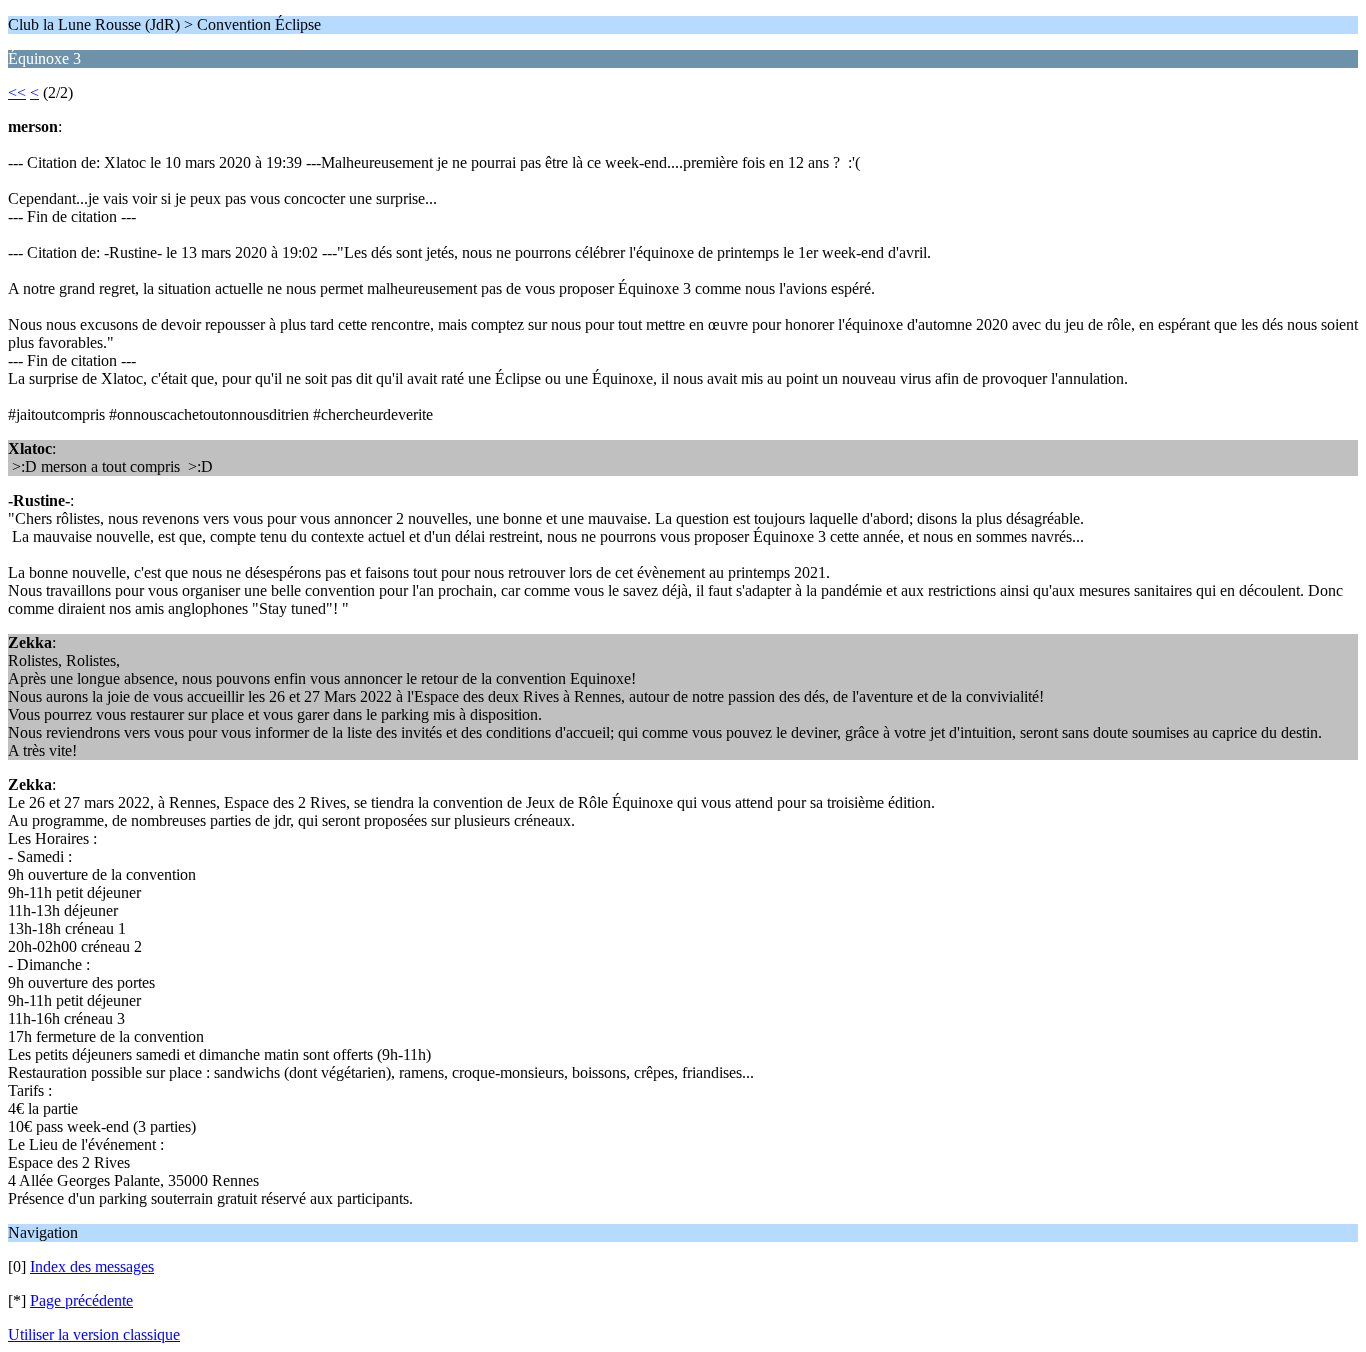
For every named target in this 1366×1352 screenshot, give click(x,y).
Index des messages (92, 1266)
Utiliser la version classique (94, 1334)
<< (17, 92)
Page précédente (81, 1300)
